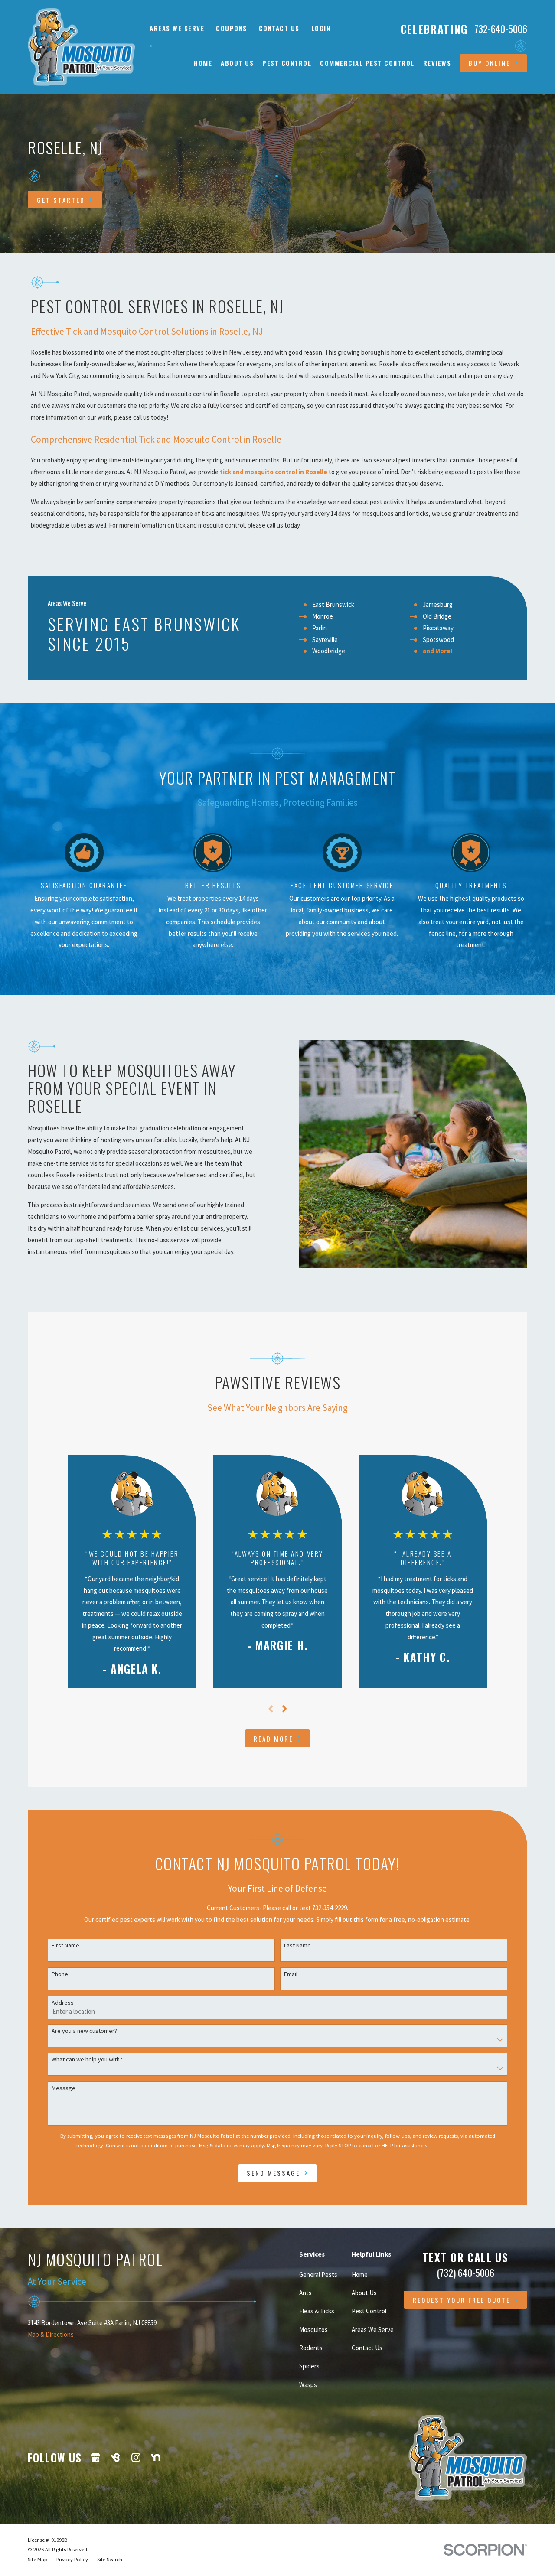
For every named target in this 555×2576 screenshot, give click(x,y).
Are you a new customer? (84, 2031)
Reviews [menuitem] (437, 63)
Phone (60, 1974)
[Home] (82, 47)
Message (64, 2088)
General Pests (318, 2275)
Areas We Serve (177, 28)
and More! (437, 651)
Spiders (309, 2366)
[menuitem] (38, 2560)
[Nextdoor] (156, 2457)
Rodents (311, 2348)
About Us (364, 2293)
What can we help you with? (87, 2060)
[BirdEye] (116, 2457)
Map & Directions (51, 2334)
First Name (65, 1946)
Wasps (308, 2385)
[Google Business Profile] (96, 2457)
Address (63, 2003)
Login (321, 28)
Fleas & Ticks (317, 2311)
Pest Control (369, 2311)
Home (360, 2275)
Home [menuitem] (203, 63)
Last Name (297, 1946)
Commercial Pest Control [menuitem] (367, 63)
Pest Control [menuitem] (287, 63)
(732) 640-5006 (465, 2273)
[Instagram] (136, 2457)
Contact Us (279, 28)
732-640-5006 (501, 29)
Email (291, 1974)
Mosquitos (313, 2330)
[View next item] (285, 1709)
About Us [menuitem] (237, 63)
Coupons (232, 28)
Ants (305, 2293)
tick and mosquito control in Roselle (274, 472)
